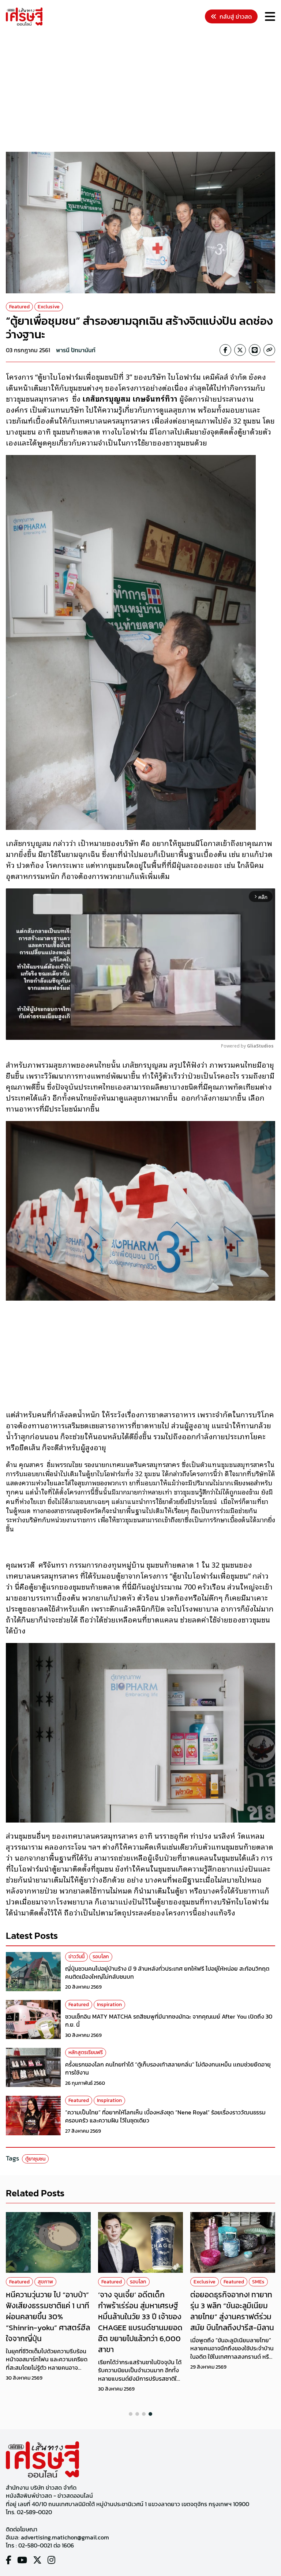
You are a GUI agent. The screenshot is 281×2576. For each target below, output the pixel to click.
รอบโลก (101, 1957)
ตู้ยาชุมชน (35, 2159)
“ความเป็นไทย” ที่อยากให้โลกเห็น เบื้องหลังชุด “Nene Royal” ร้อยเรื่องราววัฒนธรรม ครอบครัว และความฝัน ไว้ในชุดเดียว (165, 2116)
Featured (19, 307)
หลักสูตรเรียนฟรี (86, 2052)
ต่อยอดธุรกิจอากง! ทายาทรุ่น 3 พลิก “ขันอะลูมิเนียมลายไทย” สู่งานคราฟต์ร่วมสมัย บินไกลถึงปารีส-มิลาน (232, 2311)
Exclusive (49, 307)
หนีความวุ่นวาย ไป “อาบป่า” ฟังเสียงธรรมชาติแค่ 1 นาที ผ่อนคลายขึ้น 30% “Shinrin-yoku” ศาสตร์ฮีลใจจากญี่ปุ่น (48, 2316)
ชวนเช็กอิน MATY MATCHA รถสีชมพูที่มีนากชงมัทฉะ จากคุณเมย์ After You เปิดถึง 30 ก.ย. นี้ (169, 2020)
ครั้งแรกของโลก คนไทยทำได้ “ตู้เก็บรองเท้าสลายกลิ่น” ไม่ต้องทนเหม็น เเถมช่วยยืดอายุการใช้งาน (168, 2068)
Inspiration (109, 2005)
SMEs (258, 2282)
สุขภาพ (45, 2282)
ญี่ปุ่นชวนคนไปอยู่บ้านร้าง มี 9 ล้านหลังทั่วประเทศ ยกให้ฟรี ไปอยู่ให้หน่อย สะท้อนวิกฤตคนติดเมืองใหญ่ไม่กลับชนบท (167, 1973)
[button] (131, 2414)
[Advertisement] (143, 90)
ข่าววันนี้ (76, 1957)
